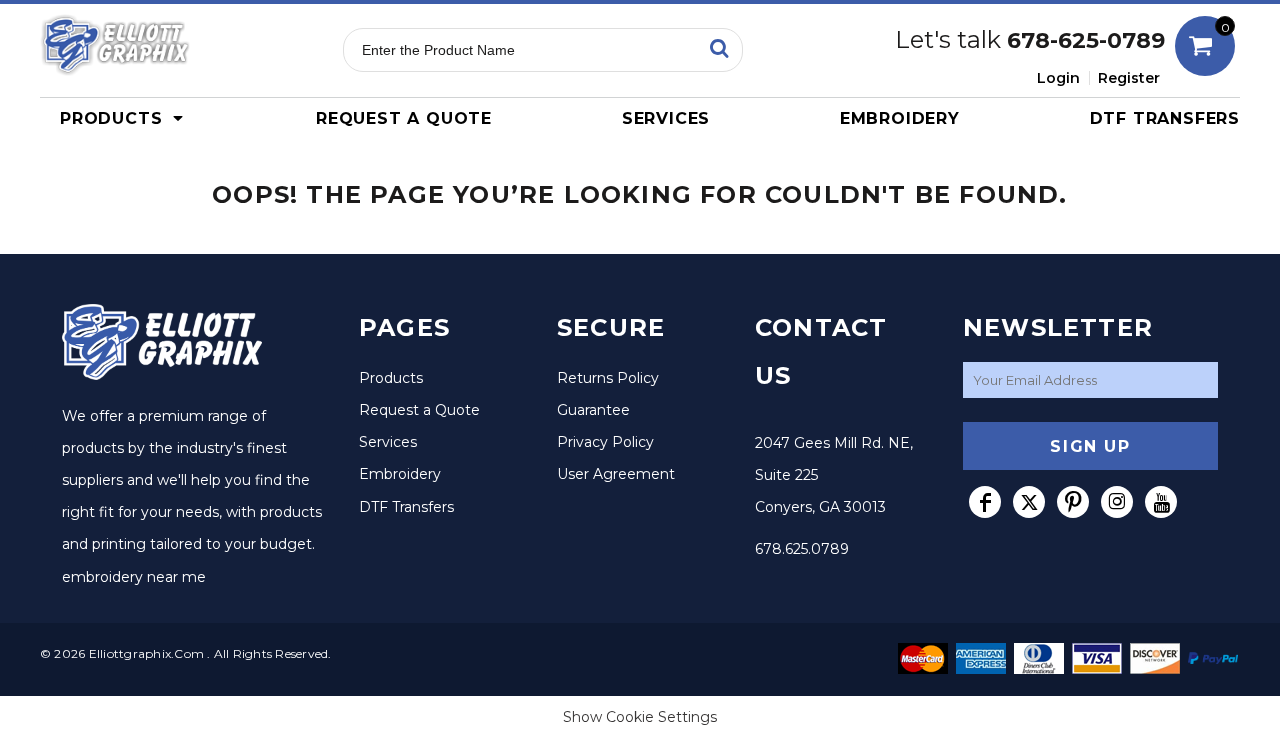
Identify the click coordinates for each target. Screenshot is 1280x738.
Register (1129, 78)
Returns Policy (608, 378)
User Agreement (616, 474)
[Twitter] (1029, 502)
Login (1058, 78)
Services (388, 442)
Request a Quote (419, 410)
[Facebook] (985, 502)
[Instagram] (1117, 502)
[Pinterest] (1073, 502)
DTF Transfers (406, 507)
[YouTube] (1161, 502)
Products (391, 378)
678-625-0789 (1086, 40)
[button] (127, 118)
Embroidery (400, 474)
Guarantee (593, 410)
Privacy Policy (605, 442)
